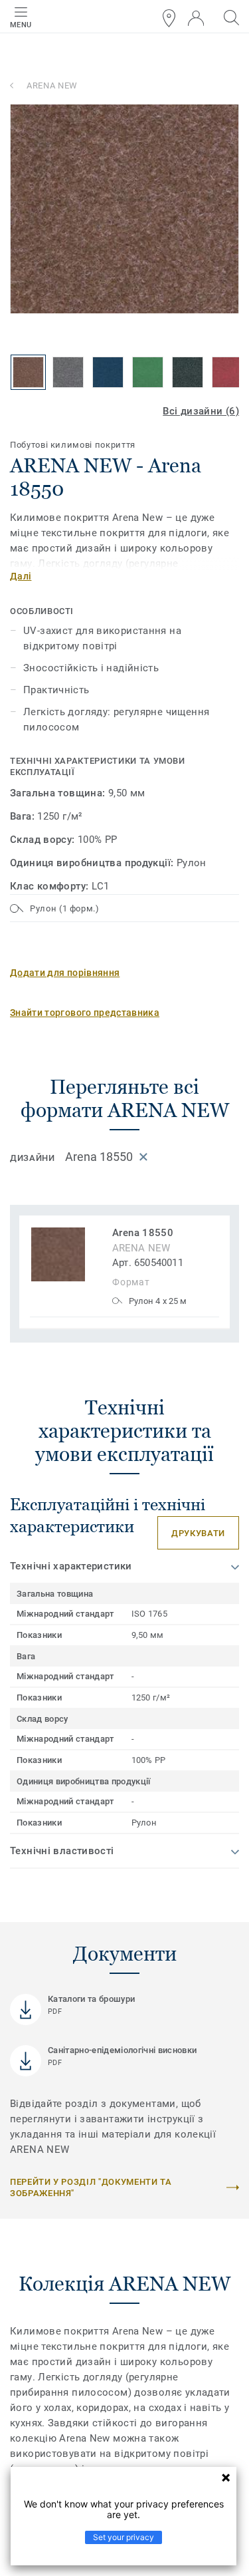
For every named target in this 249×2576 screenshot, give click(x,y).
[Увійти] (196, 18)
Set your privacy (124, 2537)
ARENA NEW (52, 85)
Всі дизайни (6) (201, 411)
